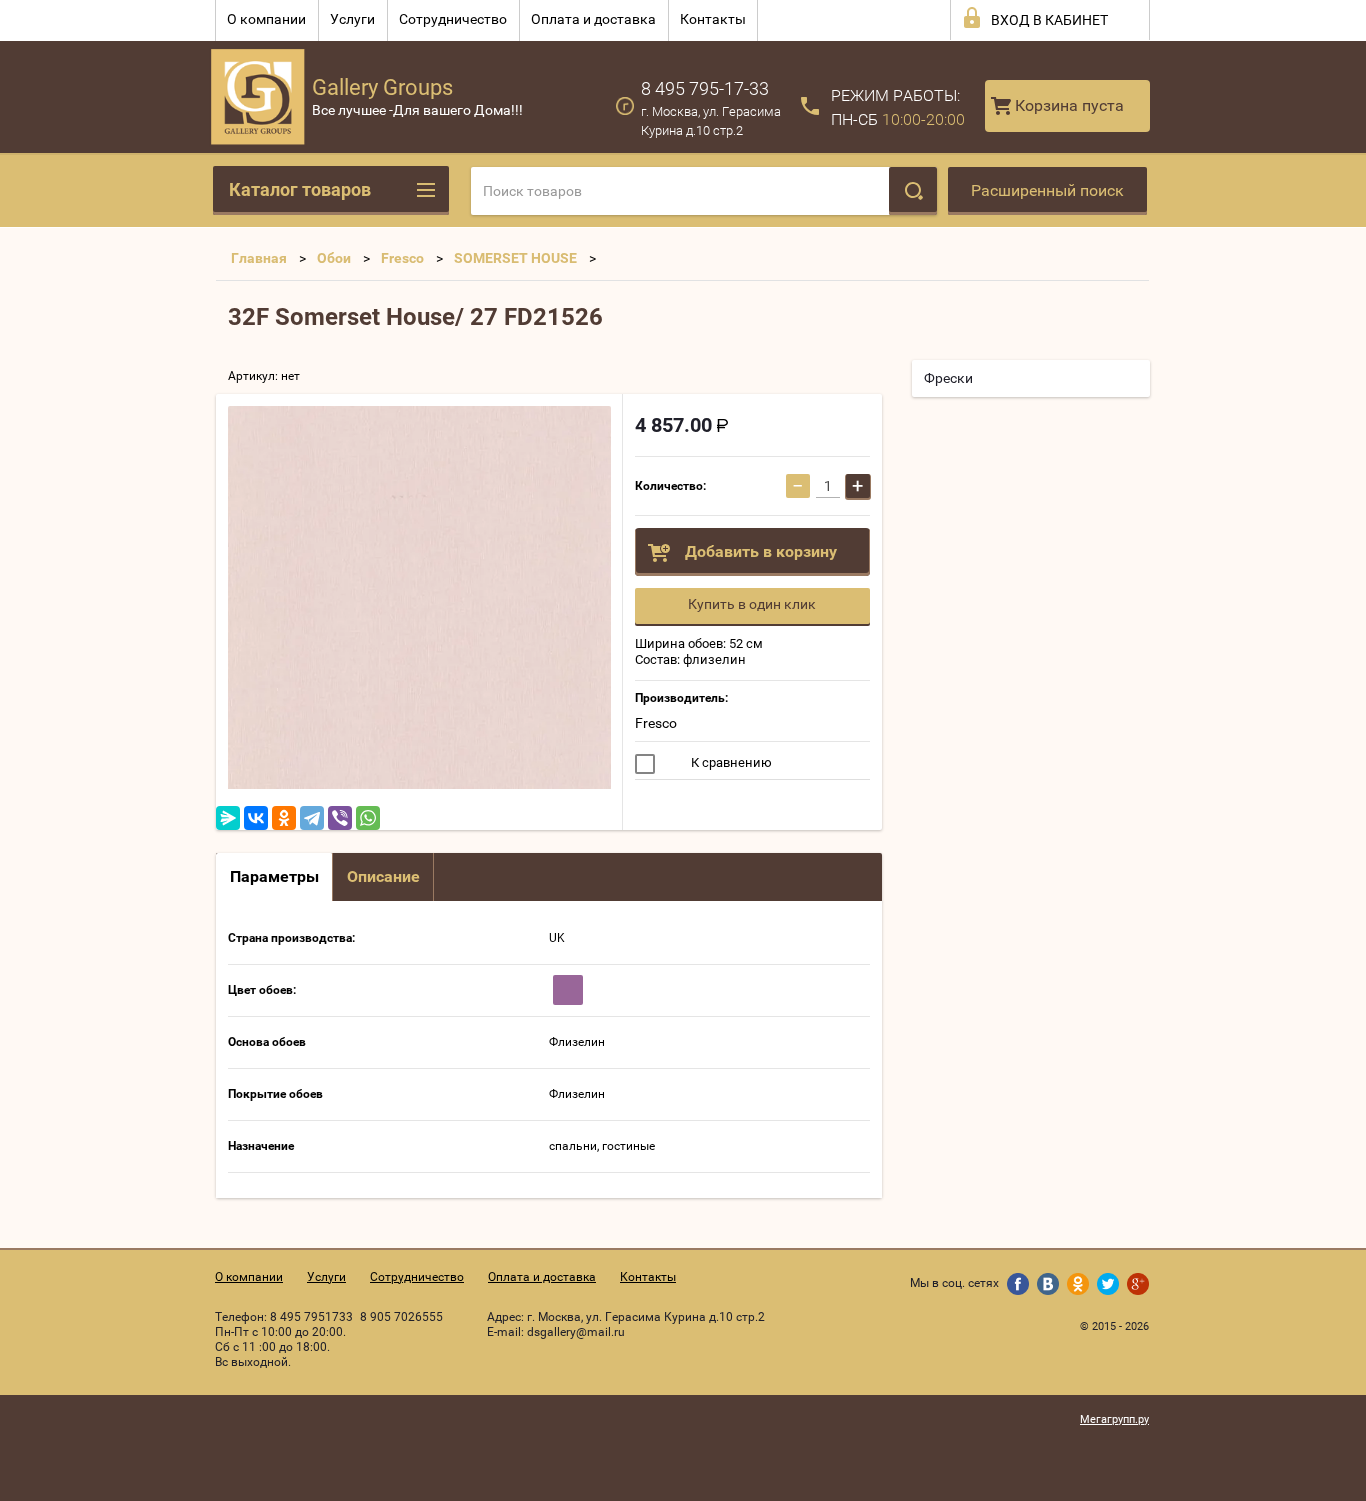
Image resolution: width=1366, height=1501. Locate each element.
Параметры (274, 876)
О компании (266, 19)
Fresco (402, 258)
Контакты (713, 19)
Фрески (948, 378)
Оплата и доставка (593, 19)
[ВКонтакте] (256, 818)
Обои (334, 258)
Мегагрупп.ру (1114, 1419)
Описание (383, 876)
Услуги (352, 19)
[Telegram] (312, 818)
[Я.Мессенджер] (228, 818)
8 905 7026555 (401, 1317)
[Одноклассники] (284, 818)
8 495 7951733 (311, 1317)
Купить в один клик (752, 604)
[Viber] (340, 818)
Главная (259, 258)
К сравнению (730, 762)
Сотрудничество (453, 19)
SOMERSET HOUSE (515, 258)
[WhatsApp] (368, 818)
